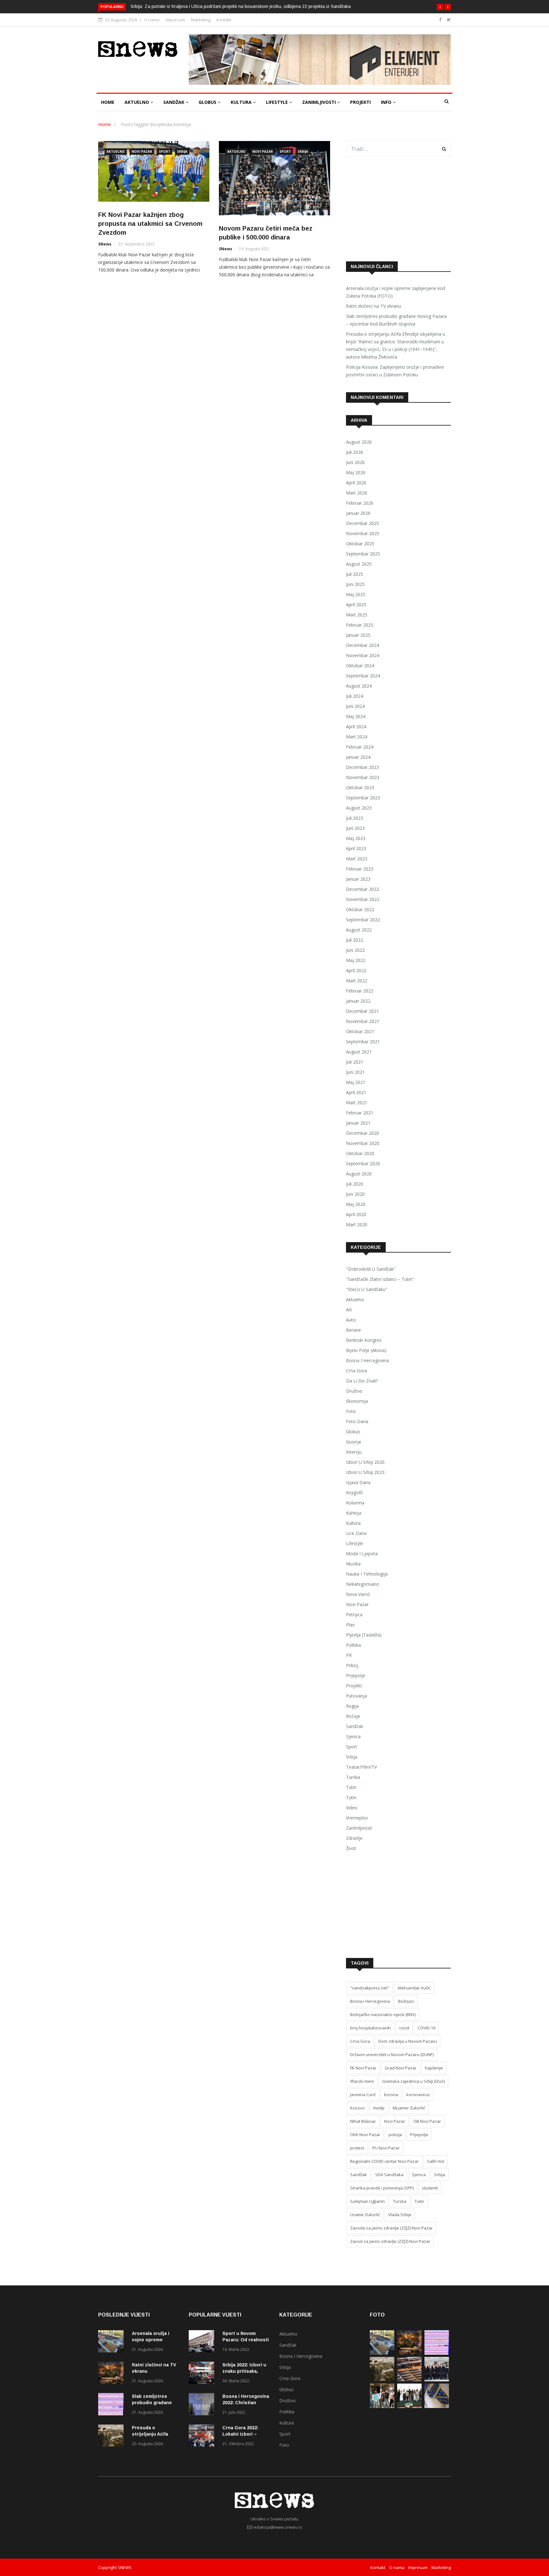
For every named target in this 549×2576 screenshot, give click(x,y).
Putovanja (356, 1696)
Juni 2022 (355, 950)
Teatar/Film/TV (361, 1767)
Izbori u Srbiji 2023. (366, 1472)
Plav (350, 1625)
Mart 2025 (357, 615)
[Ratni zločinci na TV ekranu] (112, 2374)
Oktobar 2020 (360, 1153)
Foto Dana (357, 1421)
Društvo (354, 1391)
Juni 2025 (355, 584)
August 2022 (359, 930)
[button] (440, 7)
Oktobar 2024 (360, 666)
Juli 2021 (355, 1062)
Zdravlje (354, 1838)
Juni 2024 (355, 706)
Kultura (242, 102)
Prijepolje (356, 1675)
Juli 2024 (355, 696)
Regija (352, 1706)
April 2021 (356, 1092)
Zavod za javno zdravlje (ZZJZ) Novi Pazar (390, 2241)
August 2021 (359, 1052)
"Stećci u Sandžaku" (367, 1289)
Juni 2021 (355, 1072)
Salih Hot (436, 2161)
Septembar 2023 (363, 798)
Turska (353, 1777)
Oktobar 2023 (360, 787)
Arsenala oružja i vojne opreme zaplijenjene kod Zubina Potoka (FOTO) (396, 292)
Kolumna (355, 1503)
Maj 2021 (356, 1082)
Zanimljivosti (320, 102)
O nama (152, 20)
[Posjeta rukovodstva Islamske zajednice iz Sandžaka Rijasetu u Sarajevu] (437, 2380)
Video (352, 1808)
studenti (430, 2188)
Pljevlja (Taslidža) (364, 1635)
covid (404, 2028)
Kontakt (224, 20)
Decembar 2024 (363, 645)
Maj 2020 (356, 1204)
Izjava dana (358, 1482)
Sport (165, 151)
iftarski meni (362, 2081)
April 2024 (356, 726)
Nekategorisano (363, 1584)
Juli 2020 (355, 1184)
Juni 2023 (355, 828)
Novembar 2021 (363, 1021)
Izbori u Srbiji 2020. (366, 1462)
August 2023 (359, 808)
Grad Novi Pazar (401, 2068)
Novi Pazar (142, 151)
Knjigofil (354, 1493)
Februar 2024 (360, 747)
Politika (353, 1645)
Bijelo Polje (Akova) (366, 1350)
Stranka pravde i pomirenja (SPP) (382, 2188)
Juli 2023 (355, 818)
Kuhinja (354, 1513)
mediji (379, 2108)
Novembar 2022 (363, 899)
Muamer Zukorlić (409, 2108)
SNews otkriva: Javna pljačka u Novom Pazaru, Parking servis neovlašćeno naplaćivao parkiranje (245, 6)
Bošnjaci (406, 2001)
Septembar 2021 (363, 1042)
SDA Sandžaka (389, 2175)
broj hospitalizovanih (370, 2028)
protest (357, 2148)
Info (387, 102)
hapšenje (434, 2068)
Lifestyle (278, 102)
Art (349, 1310)
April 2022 (356, 970)
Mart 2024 (357, 737)
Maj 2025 (356, 594)
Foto (351, 1411)
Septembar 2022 (363, 920)
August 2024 (359, 686)
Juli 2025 (355, 574)
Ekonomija (357, 1401)
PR (349, 1655)
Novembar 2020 (363, 1143)
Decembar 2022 (363, 889)
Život (351, 1848)
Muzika (353, 1564)
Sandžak (174, 102)
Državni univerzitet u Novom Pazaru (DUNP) (392, 2055)
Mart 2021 (357, 1103)
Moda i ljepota (362, 1554)
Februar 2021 (360, 1113)
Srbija (182, 151)
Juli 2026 (355, 452)
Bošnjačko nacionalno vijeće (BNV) (383, 2014)
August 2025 (359, 564)
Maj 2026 (356, 472)
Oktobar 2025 (360, 544)
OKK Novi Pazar (365, 2135)
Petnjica (354, 1614)
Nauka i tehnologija (367, 1574)
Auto (351, 1320)
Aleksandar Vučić (414, 1988)
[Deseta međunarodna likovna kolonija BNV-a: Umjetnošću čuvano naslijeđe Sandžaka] (409, 2406)
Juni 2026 (355, 462)
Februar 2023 (360, 869)
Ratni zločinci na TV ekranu (373, 306)
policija (395, 2135)
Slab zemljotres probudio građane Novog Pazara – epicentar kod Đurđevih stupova (396, 320)
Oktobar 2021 (360, 1031)
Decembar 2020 (363, 1133)
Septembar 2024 (363, 676)
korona (391, 2095)
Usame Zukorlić (365, 2215)
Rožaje (353, 1716)
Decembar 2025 (363, 523)
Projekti (360, 102)
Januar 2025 (358, 635)
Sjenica (353, 1736)
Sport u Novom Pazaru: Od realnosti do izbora (246, 2340)
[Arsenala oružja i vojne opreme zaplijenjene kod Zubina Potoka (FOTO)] (112, 2342)
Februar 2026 (360, 503)
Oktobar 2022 (360, 909)
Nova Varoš (358, 1594)
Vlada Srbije (400, 2215)
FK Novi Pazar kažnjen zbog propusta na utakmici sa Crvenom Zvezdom (150, 224)
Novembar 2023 (363, 777)
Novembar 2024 (363, 655)
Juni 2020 (355, 1194)
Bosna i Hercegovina (367, 1360)
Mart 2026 (357, 493)
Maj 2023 (356, 838)
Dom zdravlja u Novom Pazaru (408, 2041)
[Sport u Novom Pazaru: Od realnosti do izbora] (203, 2342)
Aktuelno (137, 102)
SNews (105, 244)
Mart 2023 (357, 859)
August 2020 (359, 1174)
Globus (208, 102)
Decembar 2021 (363, 1011)
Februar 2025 (360, 625)
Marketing (201, 20)
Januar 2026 (358, 513)
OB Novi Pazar (427, 2121)
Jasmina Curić (363, 2095)
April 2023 (356, 848)
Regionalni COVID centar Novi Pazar (384, 2161)
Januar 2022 (358, 1001)
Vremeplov (357, 1818)
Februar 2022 (360, 991)
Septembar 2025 (363, 554)
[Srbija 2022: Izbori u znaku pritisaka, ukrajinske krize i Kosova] (203, 2374)
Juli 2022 (355, 940)
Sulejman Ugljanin (367, 2201)
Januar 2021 (358, 1123)
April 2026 (356, 483)
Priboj (352, 1665)
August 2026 (359, 442)
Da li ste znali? (362, 1381)
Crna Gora (356, 1371)
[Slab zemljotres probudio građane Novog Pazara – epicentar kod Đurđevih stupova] (112, 2405)
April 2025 (356, 605)
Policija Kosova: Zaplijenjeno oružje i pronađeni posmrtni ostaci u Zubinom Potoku (395, 371)
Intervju (354, 1452)
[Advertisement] (398, 209)
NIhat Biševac (363, 2121)
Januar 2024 (358, 757)
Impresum (175, 20)
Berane (353, 1330)
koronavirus (418, 2095)
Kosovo (357, 2108)
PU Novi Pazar (386, 2148)
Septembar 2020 (363, 1164)
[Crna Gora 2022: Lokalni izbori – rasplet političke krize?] (203, 2437)
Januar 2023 (358, 879)
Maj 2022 (356, 960)
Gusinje (354, 1442)
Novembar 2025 (363, 533)
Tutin (351, 1787)
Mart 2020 (357, 1224)
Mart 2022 (357, 981)
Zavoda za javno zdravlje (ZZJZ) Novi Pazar (391, 2228)
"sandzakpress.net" (370, 1988)
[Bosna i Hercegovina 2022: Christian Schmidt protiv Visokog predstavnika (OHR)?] (203, 2405)
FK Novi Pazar (363, 2068)
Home (108, 102)
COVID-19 (426, 2028)
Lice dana (356, 1533)
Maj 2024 (356, 716)
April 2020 (356, 1214)
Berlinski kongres (364, 1340)
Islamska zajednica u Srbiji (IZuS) (413, 2081)
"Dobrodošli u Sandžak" (371, 1269)
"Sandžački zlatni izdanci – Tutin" (380, 1279)
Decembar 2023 (363, 767)
